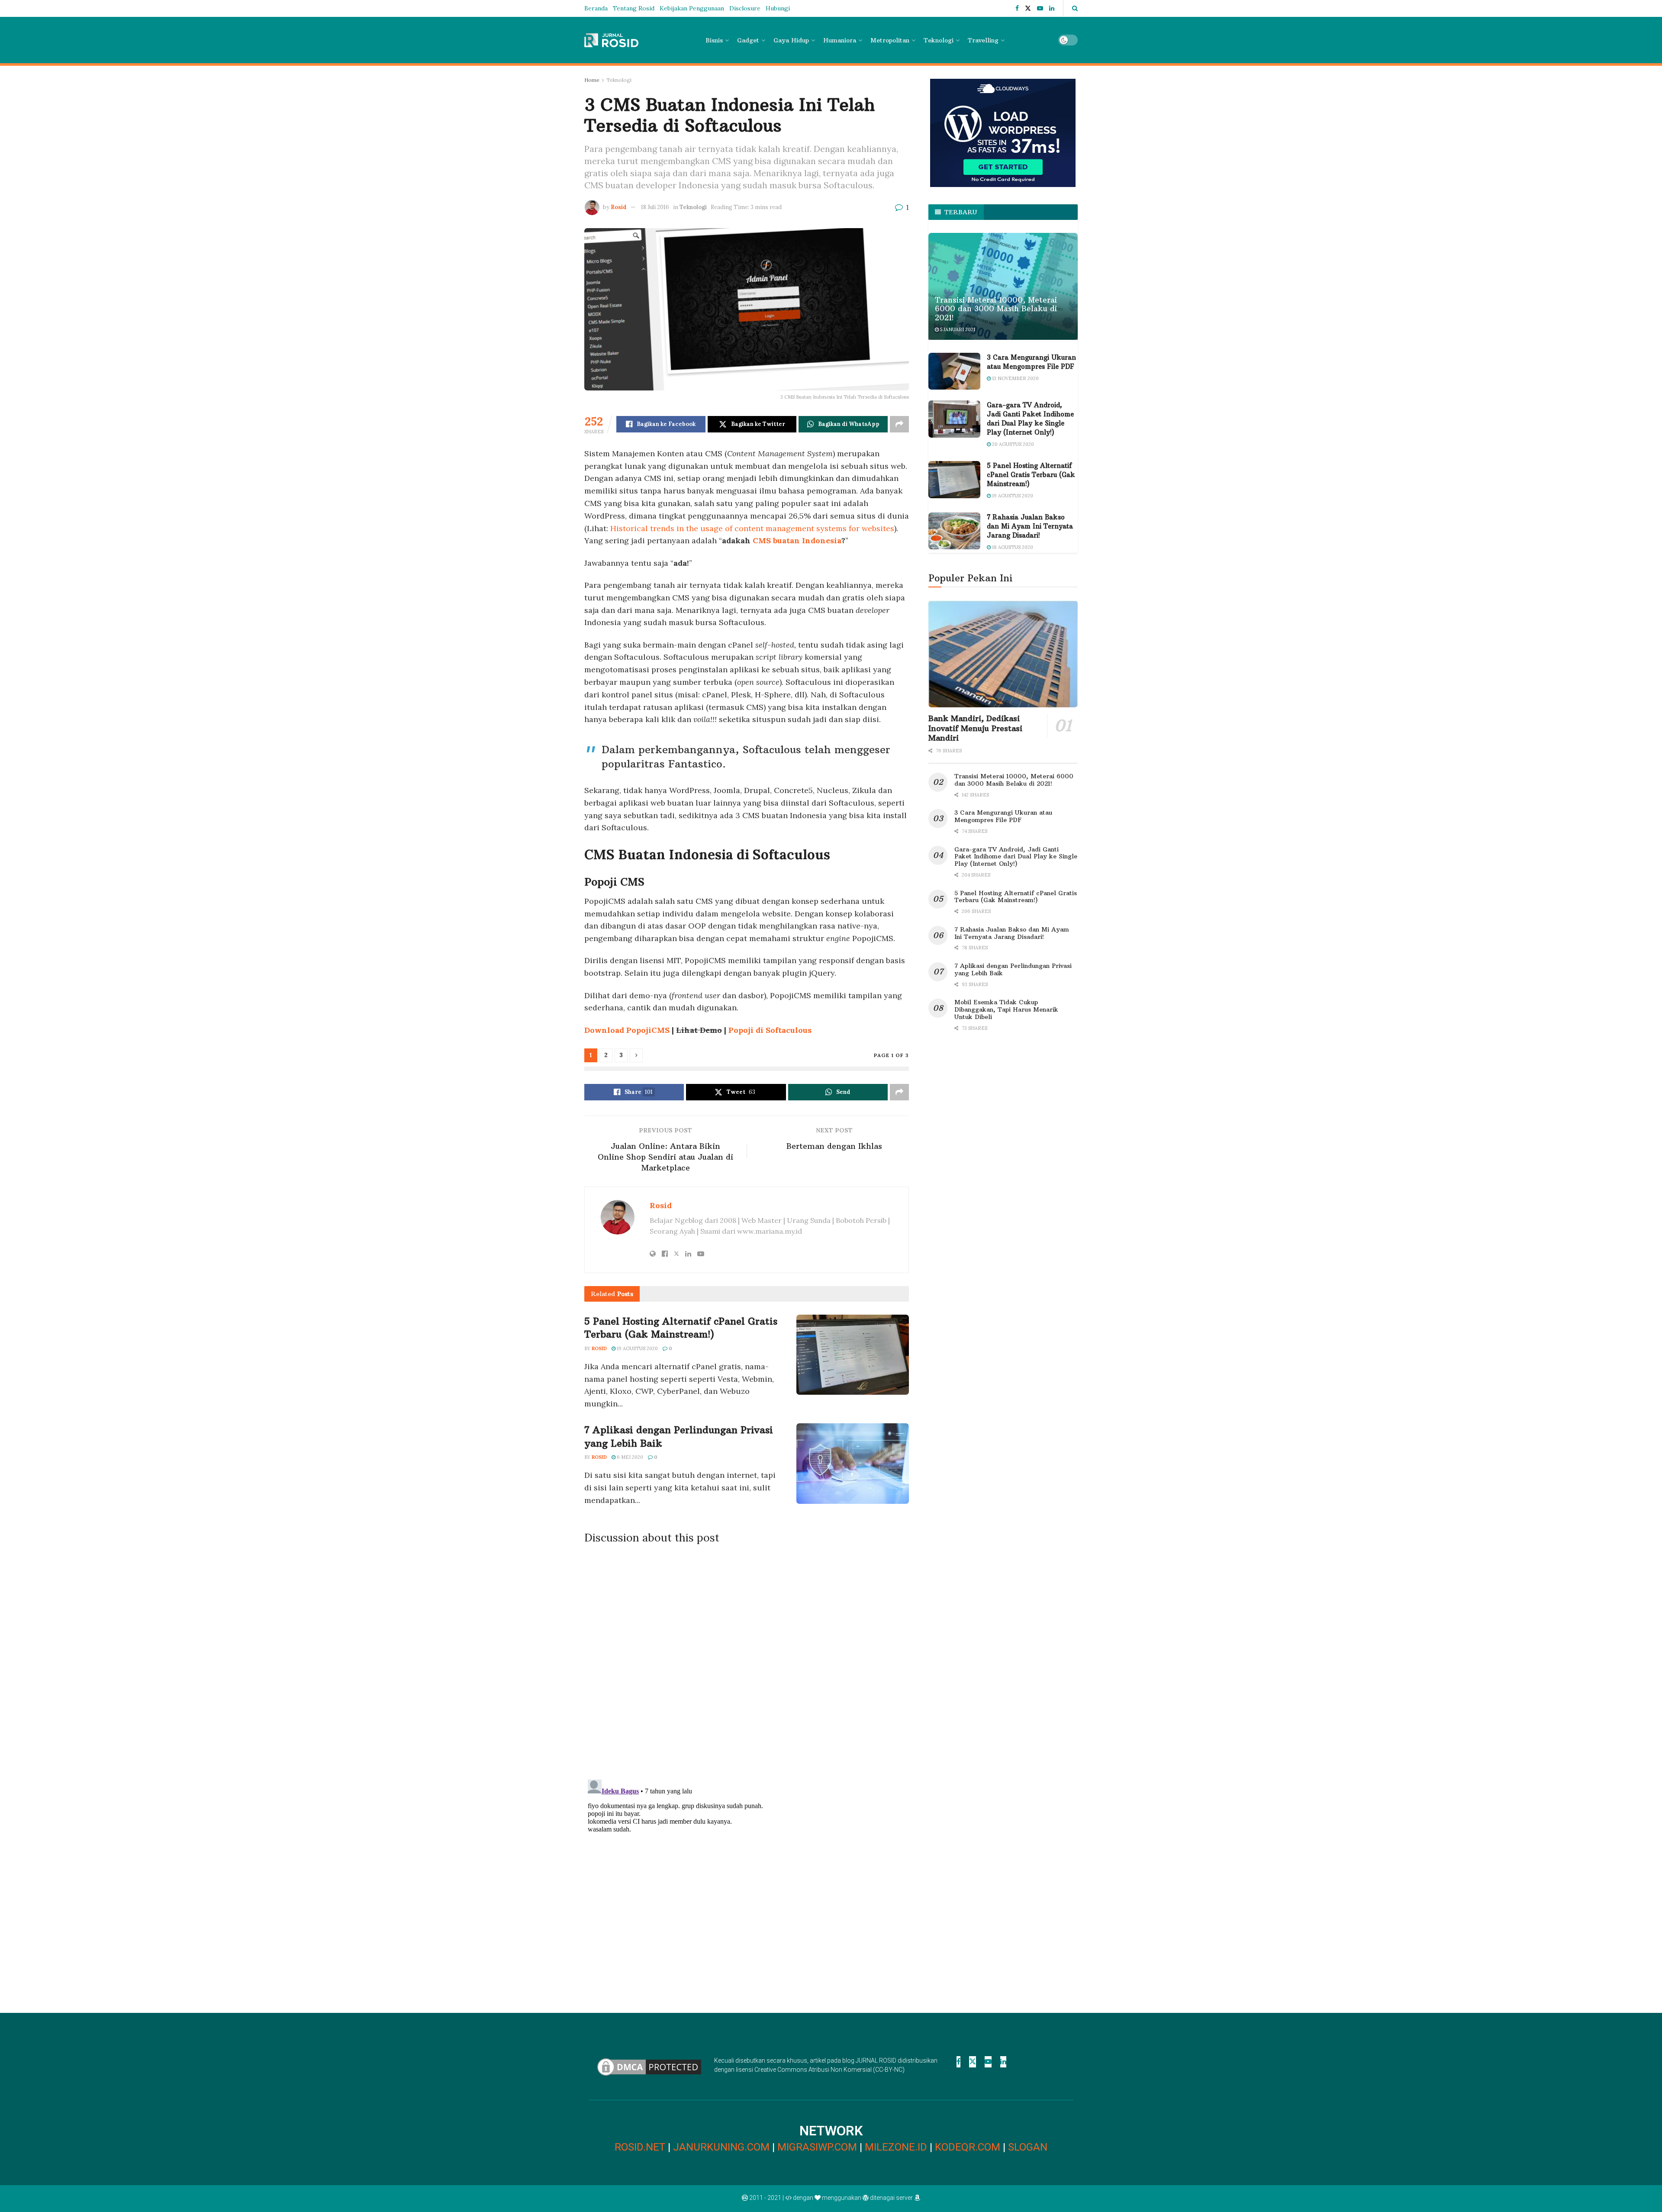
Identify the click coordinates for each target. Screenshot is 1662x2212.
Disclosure (745, 8)
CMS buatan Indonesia (797, 540)
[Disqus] (747, 1659)
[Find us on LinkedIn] (1052, 8)
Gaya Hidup (791, 40)
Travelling (983, 40)
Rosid (619, 207)
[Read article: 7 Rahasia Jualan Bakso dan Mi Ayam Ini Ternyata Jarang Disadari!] (954, 531)
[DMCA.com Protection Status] (649, 2066)
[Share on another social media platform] (899, 424)
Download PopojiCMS (627, 1030)
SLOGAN (1028, 2147)
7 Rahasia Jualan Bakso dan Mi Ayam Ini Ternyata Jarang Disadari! (1030, 526)
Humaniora (840, 40)
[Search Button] (1075, 8)
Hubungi (778, 8)
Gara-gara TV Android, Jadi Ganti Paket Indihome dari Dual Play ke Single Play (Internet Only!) (1016, 857)
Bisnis (714, 40)
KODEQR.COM (968, 2147)
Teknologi (939, 40)
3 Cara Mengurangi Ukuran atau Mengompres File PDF (1003, 816)
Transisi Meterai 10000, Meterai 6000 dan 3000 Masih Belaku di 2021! (996, 309)
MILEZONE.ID (896, 2147)
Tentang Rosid (634, 8)
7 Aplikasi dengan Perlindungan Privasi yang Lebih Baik (1013, 969)
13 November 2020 (1015, 378)
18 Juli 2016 (655, 207)
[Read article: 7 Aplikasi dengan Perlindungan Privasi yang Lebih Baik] (853, 1464)
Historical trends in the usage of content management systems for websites (752, 528)
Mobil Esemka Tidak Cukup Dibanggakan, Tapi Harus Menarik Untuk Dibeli (1006, 1009)
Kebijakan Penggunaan (692, 8)
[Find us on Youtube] (1040, 8)
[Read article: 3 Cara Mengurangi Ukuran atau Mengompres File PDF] (954, 371)
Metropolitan (890, 40)
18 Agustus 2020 (1012, 547)
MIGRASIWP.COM (817, 2147)
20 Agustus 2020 (1012, 444)
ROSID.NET (640, 2147)
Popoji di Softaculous (770, 1030)
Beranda (596, 8)
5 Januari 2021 (957, 329)
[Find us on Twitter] (1028, 8)
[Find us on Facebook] (1017, 8)
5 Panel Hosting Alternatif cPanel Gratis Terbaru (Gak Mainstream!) (1031, 475)
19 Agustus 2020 (637, 1348)
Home (592, 80)
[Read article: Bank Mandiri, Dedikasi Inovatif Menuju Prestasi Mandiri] (1003, 654)
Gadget (748, 40)
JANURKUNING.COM (721, 2147)
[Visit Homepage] (611, 40)
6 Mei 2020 (629, 1457)
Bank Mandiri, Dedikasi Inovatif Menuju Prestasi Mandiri (975, 728)
